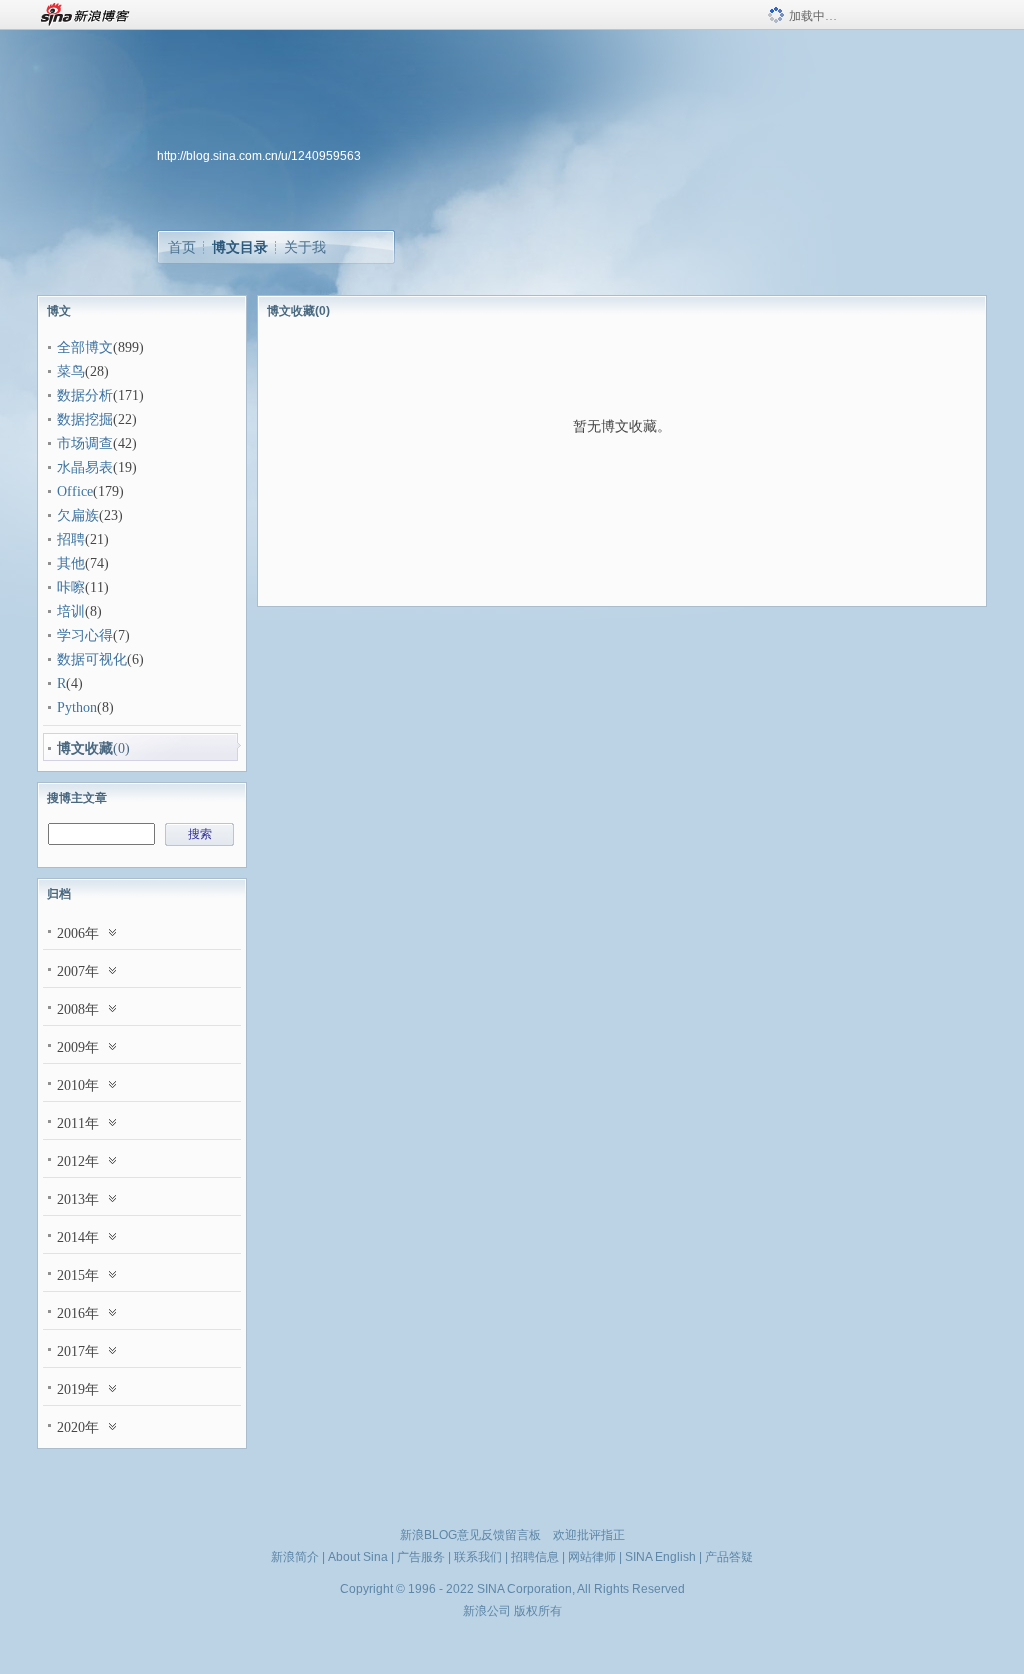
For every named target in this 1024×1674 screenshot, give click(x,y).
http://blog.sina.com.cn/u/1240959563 (259, 156)
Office (75, 491)
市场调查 (85, 443)
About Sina (358, 1557)
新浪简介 (295, 1557)
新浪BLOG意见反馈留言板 (470, 1535)
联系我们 (478, 1557)
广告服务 (421, 1557)
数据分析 (85, 395)
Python (77, 707)
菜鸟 (71, 371)
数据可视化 (92, 659)
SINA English (660, 1557)
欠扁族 (78, 515)
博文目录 (240, 247)
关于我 (305, 247)
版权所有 (538, 1611)
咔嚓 (71, 587)
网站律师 (592, 1557)
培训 (71, 611)
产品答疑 (729, 1557)
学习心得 (85, 635)
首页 (182, 247)
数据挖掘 (85, 419)
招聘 (71, 539)
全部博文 (85, 347)
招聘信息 (535, 1557)
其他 (71, 563)
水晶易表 (85, 467)
